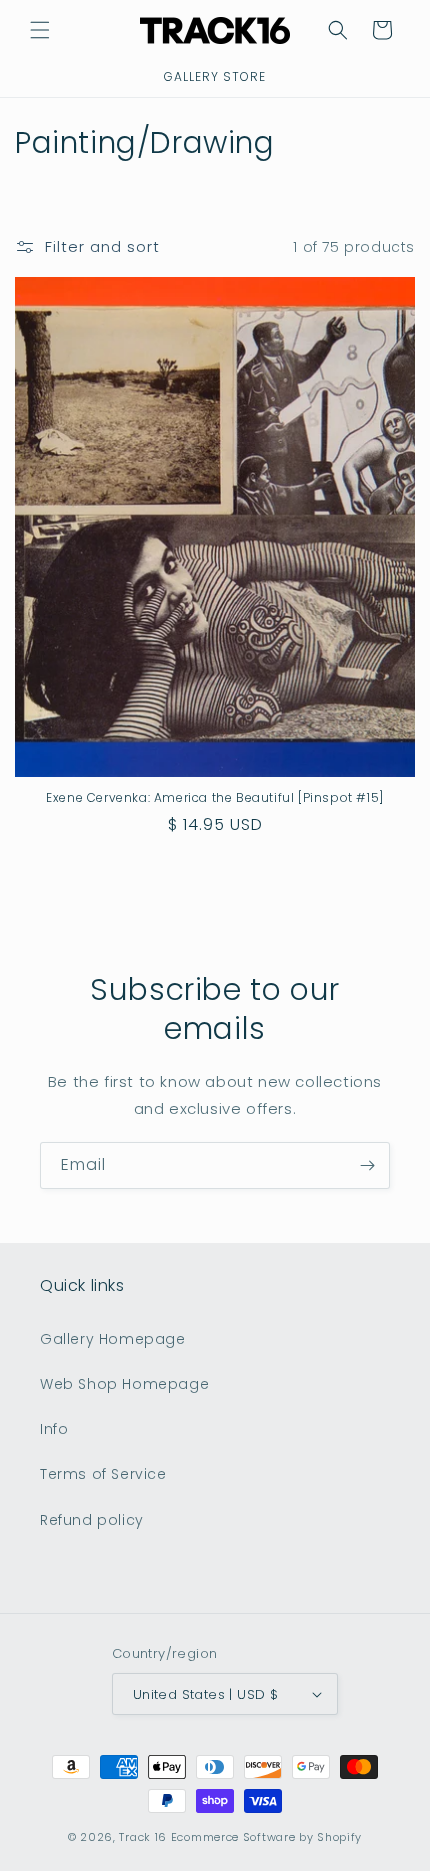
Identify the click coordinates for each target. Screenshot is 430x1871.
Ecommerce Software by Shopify (266, 1837)
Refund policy (92, 1520)
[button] (40, 30)
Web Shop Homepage (124, 1384)
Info (54, 1429)
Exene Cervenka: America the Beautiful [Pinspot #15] (215, 798)
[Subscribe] (367, 1165)
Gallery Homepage (113, 1339)
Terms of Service (103, 1474)
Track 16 (143, 1837)
